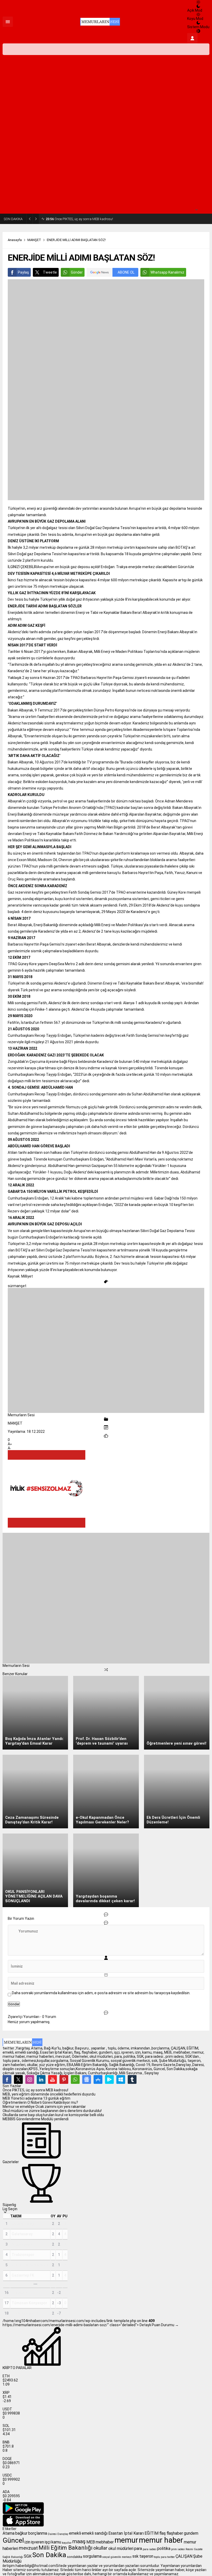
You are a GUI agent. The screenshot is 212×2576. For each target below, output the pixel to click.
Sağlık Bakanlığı (13, 2557)
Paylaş (23, 272)
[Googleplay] (109, 2079)
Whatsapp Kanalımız (167, 272)
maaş (79, 2541)
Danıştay (63, 2534)
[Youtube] (52, 2079)
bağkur (21, 2533)
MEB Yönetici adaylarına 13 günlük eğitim (36, 2098)
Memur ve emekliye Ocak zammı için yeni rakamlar (44, 2107)
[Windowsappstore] (121, 2079)
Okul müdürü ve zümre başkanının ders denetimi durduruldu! (52, 2111)
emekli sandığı (95, 2533)
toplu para (160, 2557)
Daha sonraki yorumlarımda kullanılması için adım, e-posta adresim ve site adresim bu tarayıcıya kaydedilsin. (101, 1993)
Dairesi (52, 2534)
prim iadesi (178, 2549)
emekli (75, 2533)
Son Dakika (49, 2555)
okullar (100, 2548)
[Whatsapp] (75, 2079)
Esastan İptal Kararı (126, 2533)
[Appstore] (98, 2079)
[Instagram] (30, 2079)
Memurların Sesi (21, 1415)
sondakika (75, 2557)
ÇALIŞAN (184, 2556)
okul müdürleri (121, 2548)
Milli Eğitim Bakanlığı (66, 2548)
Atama (9, 2533)
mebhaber (105, 2542)
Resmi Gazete (194, 2549)
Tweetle (50, 272)
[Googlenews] (87, 2079)
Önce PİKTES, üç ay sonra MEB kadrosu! (79, 219)
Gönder (77, 272)
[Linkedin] (41, 2079)
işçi (48, 2542)
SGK (28, 2556)
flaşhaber (175, 2533)
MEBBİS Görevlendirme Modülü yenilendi (36, 2119)
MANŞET (34, 240)
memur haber (161, 2540)
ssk (135, 2556)
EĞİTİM (152, 2533)
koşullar (67, 2543)
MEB (91, 2542)
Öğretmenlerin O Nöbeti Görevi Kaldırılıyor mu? (40, 2102)
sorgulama (92, 2556)
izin (27, 2542)
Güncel (13, 2540)
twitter (171, 2557)
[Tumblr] (132, 2079)
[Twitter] (18, 2079)
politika (164, 2548)
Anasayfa (15, 240)
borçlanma (38, 2533)
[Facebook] (7, 2079)
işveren (37, 2542)
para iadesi (150, 2549)
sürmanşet (17, 1286)
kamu (56, 2542)
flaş (162, 2533)
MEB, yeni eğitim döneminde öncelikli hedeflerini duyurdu (49, 2094)
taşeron (146, 2556)
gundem (191, 2533)
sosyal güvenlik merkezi (117, 2557)
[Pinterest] (64, 2079)
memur (126, 2540)
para (138, 2548)
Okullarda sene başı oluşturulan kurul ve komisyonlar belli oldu (53, 2115)
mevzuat (28, 2548)
